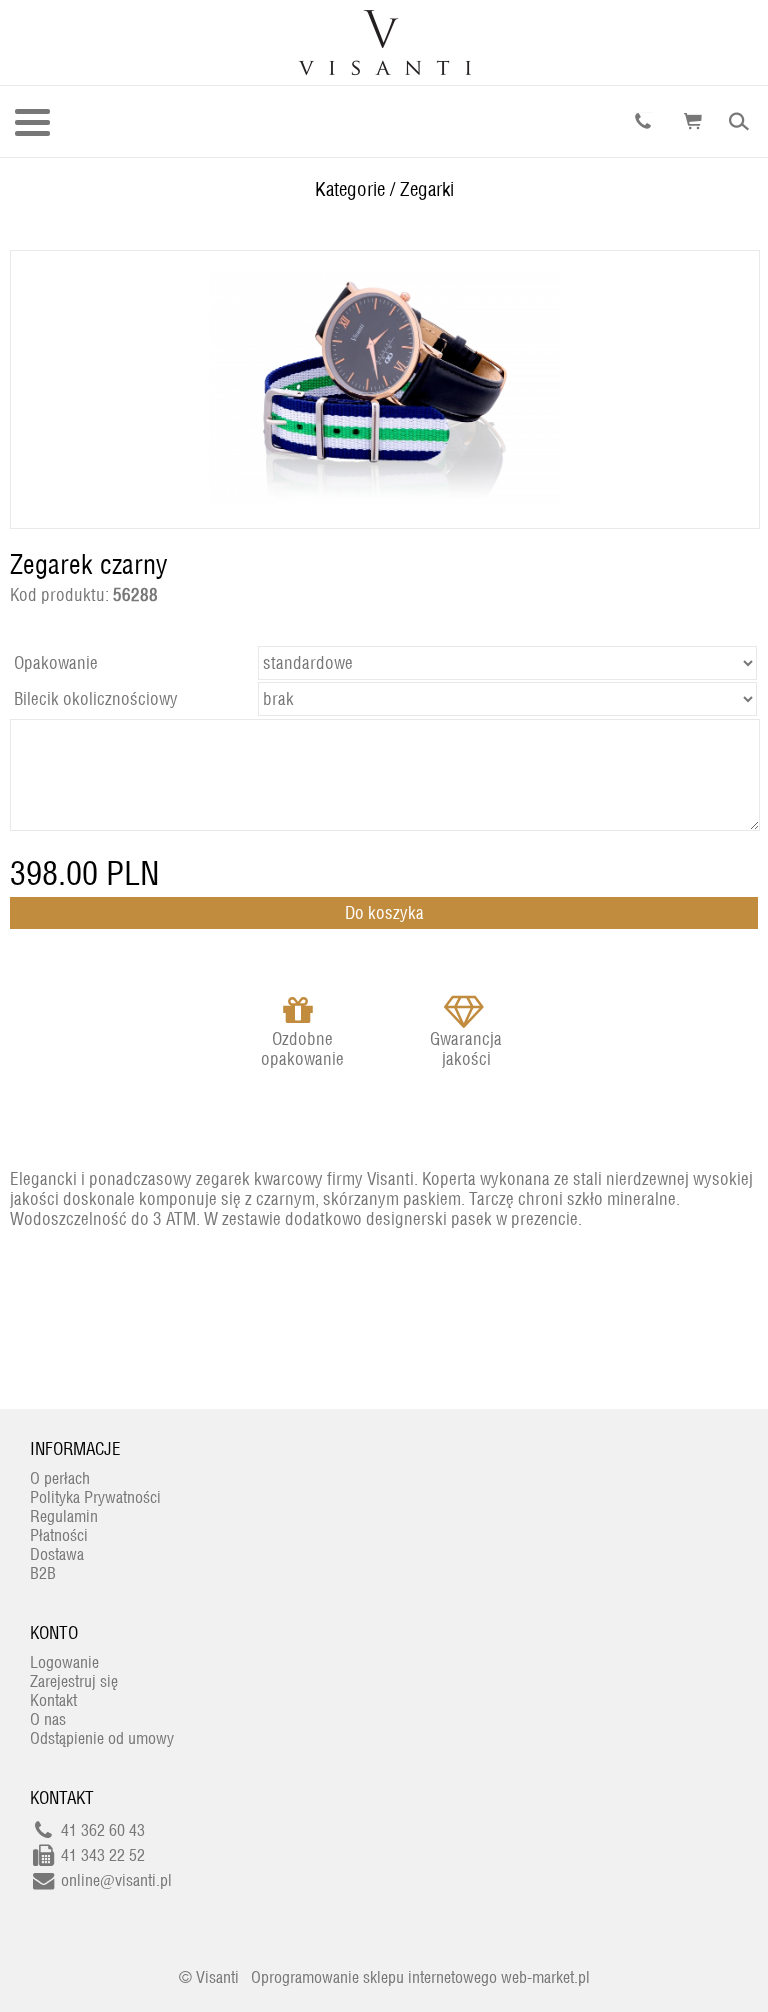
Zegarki (427, 189)
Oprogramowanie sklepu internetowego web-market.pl (420, 1977)
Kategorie (350, 189)
